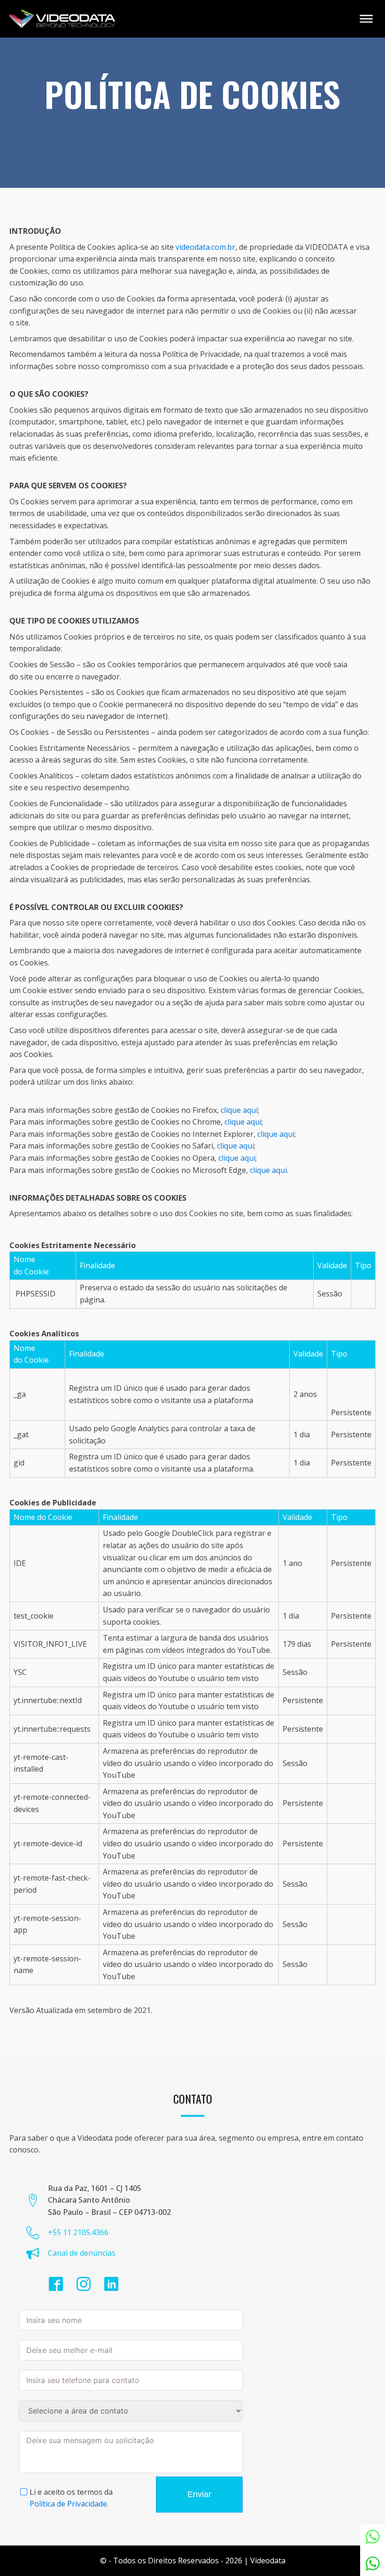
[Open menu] (366, 19)
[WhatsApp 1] (373, 2537)
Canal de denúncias (82, 2253)
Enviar (199, 2494)
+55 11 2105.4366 (78, 2232)
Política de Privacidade (68, 2504)
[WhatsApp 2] (373, 2564)
